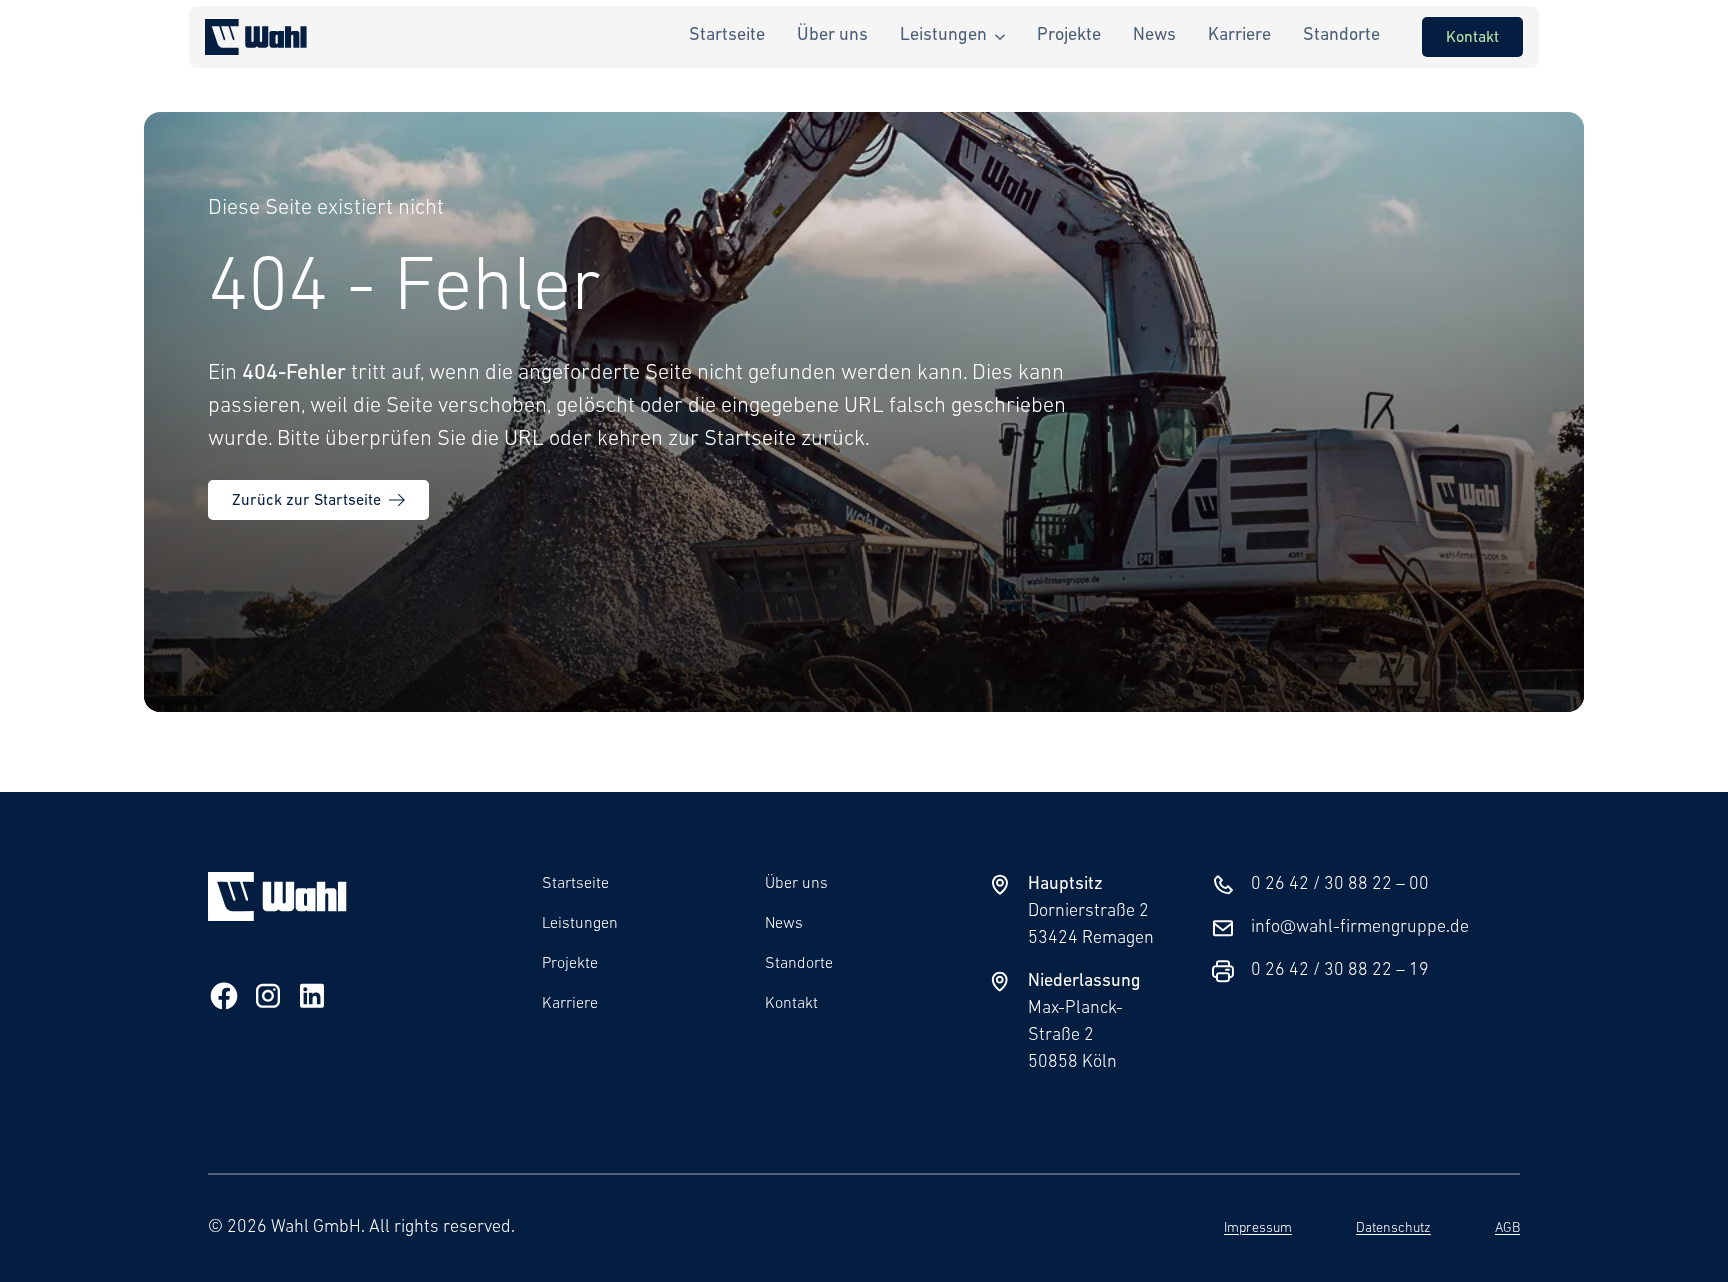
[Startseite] (277, 917)
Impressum (1258, 1228)
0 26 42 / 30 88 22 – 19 (1340, 971)
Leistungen (580, 924)
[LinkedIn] (312, 1000)
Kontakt (791, 1004)
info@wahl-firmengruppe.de (1360, 928)
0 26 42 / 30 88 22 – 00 (1340, 885)
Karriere (570, 1004)
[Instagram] (268, 1000)
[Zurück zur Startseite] (256, 37)
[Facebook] (224, 1000)
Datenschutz (1393, 1228)
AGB (1507, 1228)
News (784, 924)
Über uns (796, 884)
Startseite (575, 884)
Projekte (570, 964)
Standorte (799, 964)
